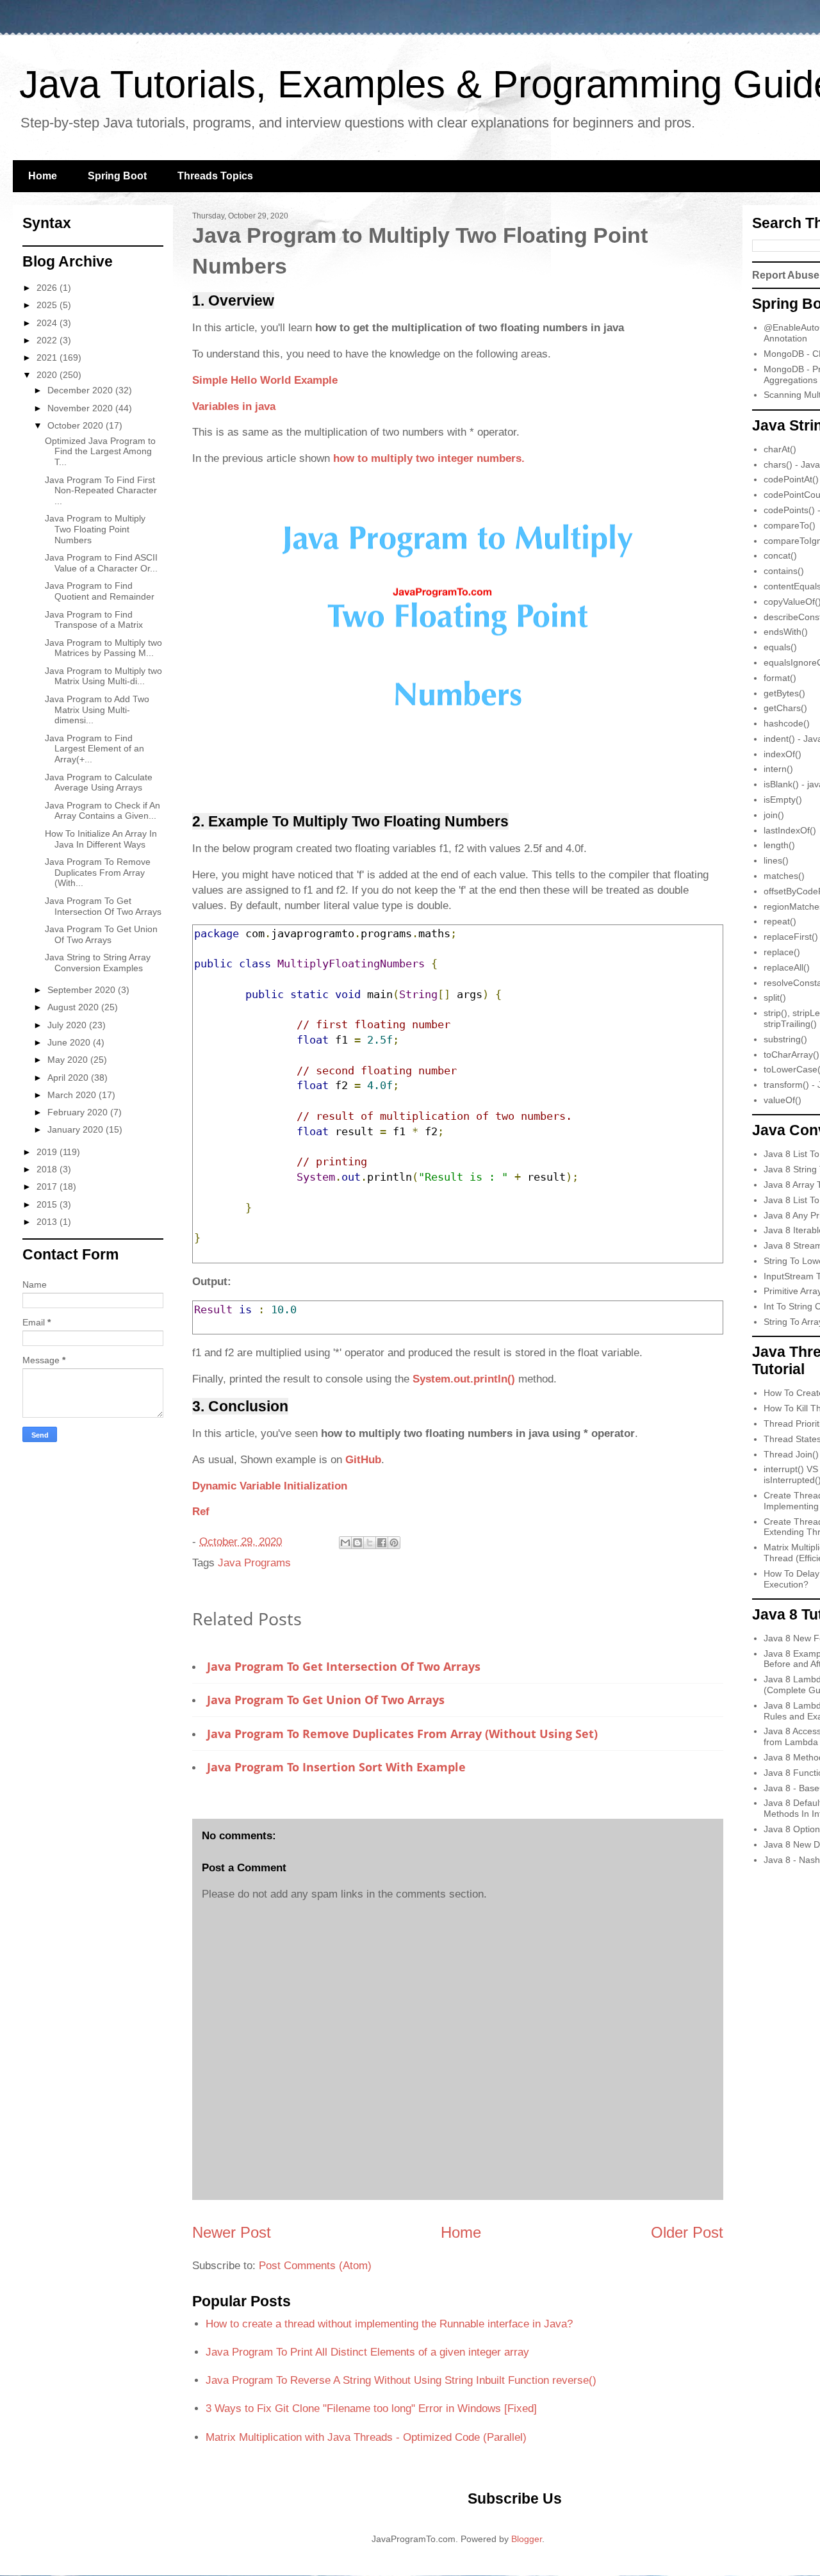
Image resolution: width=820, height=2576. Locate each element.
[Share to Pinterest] (394, 1543)
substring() (785, 1039)
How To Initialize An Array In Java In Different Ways (101, 839)
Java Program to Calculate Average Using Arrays (99, 783)
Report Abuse (786, 275)
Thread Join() (791, 1454)
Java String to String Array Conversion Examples (98, 963)
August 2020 (74, 1007)
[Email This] (345, 1543)
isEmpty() (783, 800)
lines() (776, 860)
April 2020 (69, 1078)
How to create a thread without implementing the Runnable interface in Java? (389, 2324)
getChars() (785, 708)
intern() (778, 769)
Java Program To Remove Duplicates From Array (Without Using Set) (402, 1734)
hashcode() (787, 723)
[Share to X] (370, 1543)
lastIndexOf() (790, 830)
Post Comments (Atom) (315, 2266)
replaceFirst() (791, 937)
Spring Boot (117, 176)
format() (780, 678)
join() (774, 815)
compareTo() (790, 525)
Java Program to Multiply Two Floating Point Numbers (95, 529)
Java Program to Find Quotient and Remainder (100, 591)
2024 (48, 323)
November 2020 (81, 408)
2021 (48, 357)
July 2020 (68, 1025)
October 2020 (77, 425)
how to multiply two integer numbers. (429, 458)
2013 (48, 1222)
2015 (48, 1204)
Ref (201, 1512)
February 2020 (79, 1112)
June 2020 (70, 1042)
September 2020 (83, 990)
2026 (48, 288)
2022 (48, 340)
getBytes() (784, 693)
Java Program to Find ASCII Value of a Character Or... (101, 563)
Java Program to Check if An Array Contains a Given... (102, 811)
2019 (48, 1152)
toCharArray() (791, 1054)
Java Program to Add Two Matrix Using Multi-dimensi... (97, 710)
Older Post (687, 2232)
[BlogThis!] (357, 1543)
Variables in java (234, 406)
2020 (48, 375)
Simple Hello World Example (265, 380)
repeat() (780, 921)
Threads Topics (215, 176)
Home (43, 176)
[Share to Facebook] (382, 1543)
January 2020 (77, 1129)
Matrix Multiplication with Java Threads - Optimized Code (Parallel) (366, 2437)
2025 (48, 305)
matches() (784, 876)
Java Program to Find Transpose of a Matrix (94, 620)
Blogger (527, 2539)
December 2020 (81, 390)
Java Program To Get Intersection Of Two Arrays (344, 1666)
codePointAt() (791, 479)
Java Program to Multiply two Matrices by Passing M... (103, 648)
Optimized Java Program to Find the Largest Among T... (100, 452)
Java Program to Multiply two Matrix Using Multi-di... (103, 676)
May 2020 (69, 1060)
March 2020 (73, 1095)
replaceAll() (787, 967)
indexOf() (783, 754)
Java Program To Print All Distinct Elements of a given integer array (367, 2352)
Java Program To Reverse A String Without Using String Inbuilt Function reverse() (401, 2380)
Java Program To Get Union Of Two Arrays (326, 1700)
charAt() (780, 449)
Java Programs (254, 1563)
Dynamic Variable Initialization (270, 1486)
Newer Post (232, 2232)
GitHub (363, 1460)
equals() (780, 647)
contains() (784, 571)
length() (779, 845)
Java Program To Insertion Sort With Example (336, 1767)
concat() (780, 555)
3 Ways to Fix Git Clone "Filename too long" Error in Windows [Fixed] (371, 2408)
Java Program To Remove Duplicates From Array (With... (98, 873)
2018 (48, 1169)
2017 (48, 1186)
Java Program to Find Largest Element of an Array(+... (94, 749)
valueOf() (783, 1100)
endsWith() (786, 632)
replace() (782, 952)
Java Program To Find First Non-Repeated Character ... (101, 491)
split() (775, 997)
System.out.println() (464, 1379)
